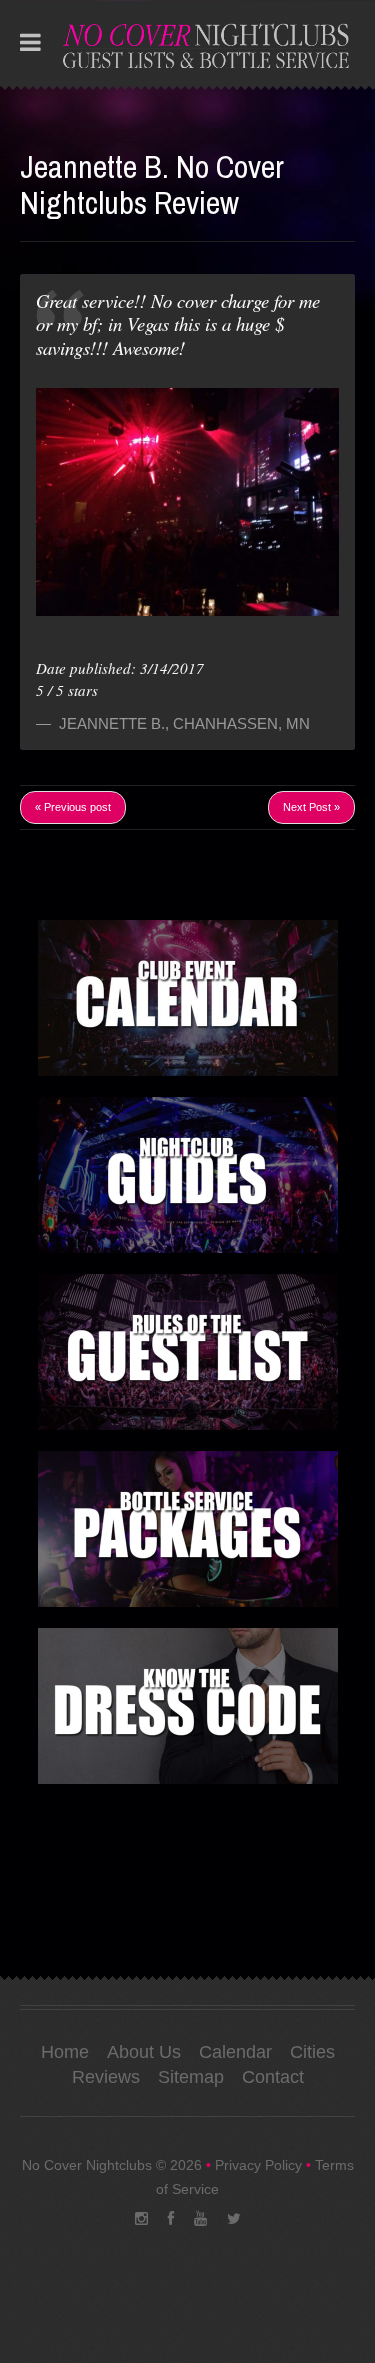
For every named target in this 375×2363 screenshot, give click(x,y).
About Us (144, 2052)
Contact (273, 2077)
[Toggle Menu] (30, 43)
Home (65, 2052)
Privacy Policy (258, 2165)
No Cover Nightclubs (87, 2165)
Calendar (235, 2052)
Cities (312, 2052)
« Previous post (73, 807)
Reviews (106, 2077)
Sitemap (191, 2077)
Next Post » (311, 807)
